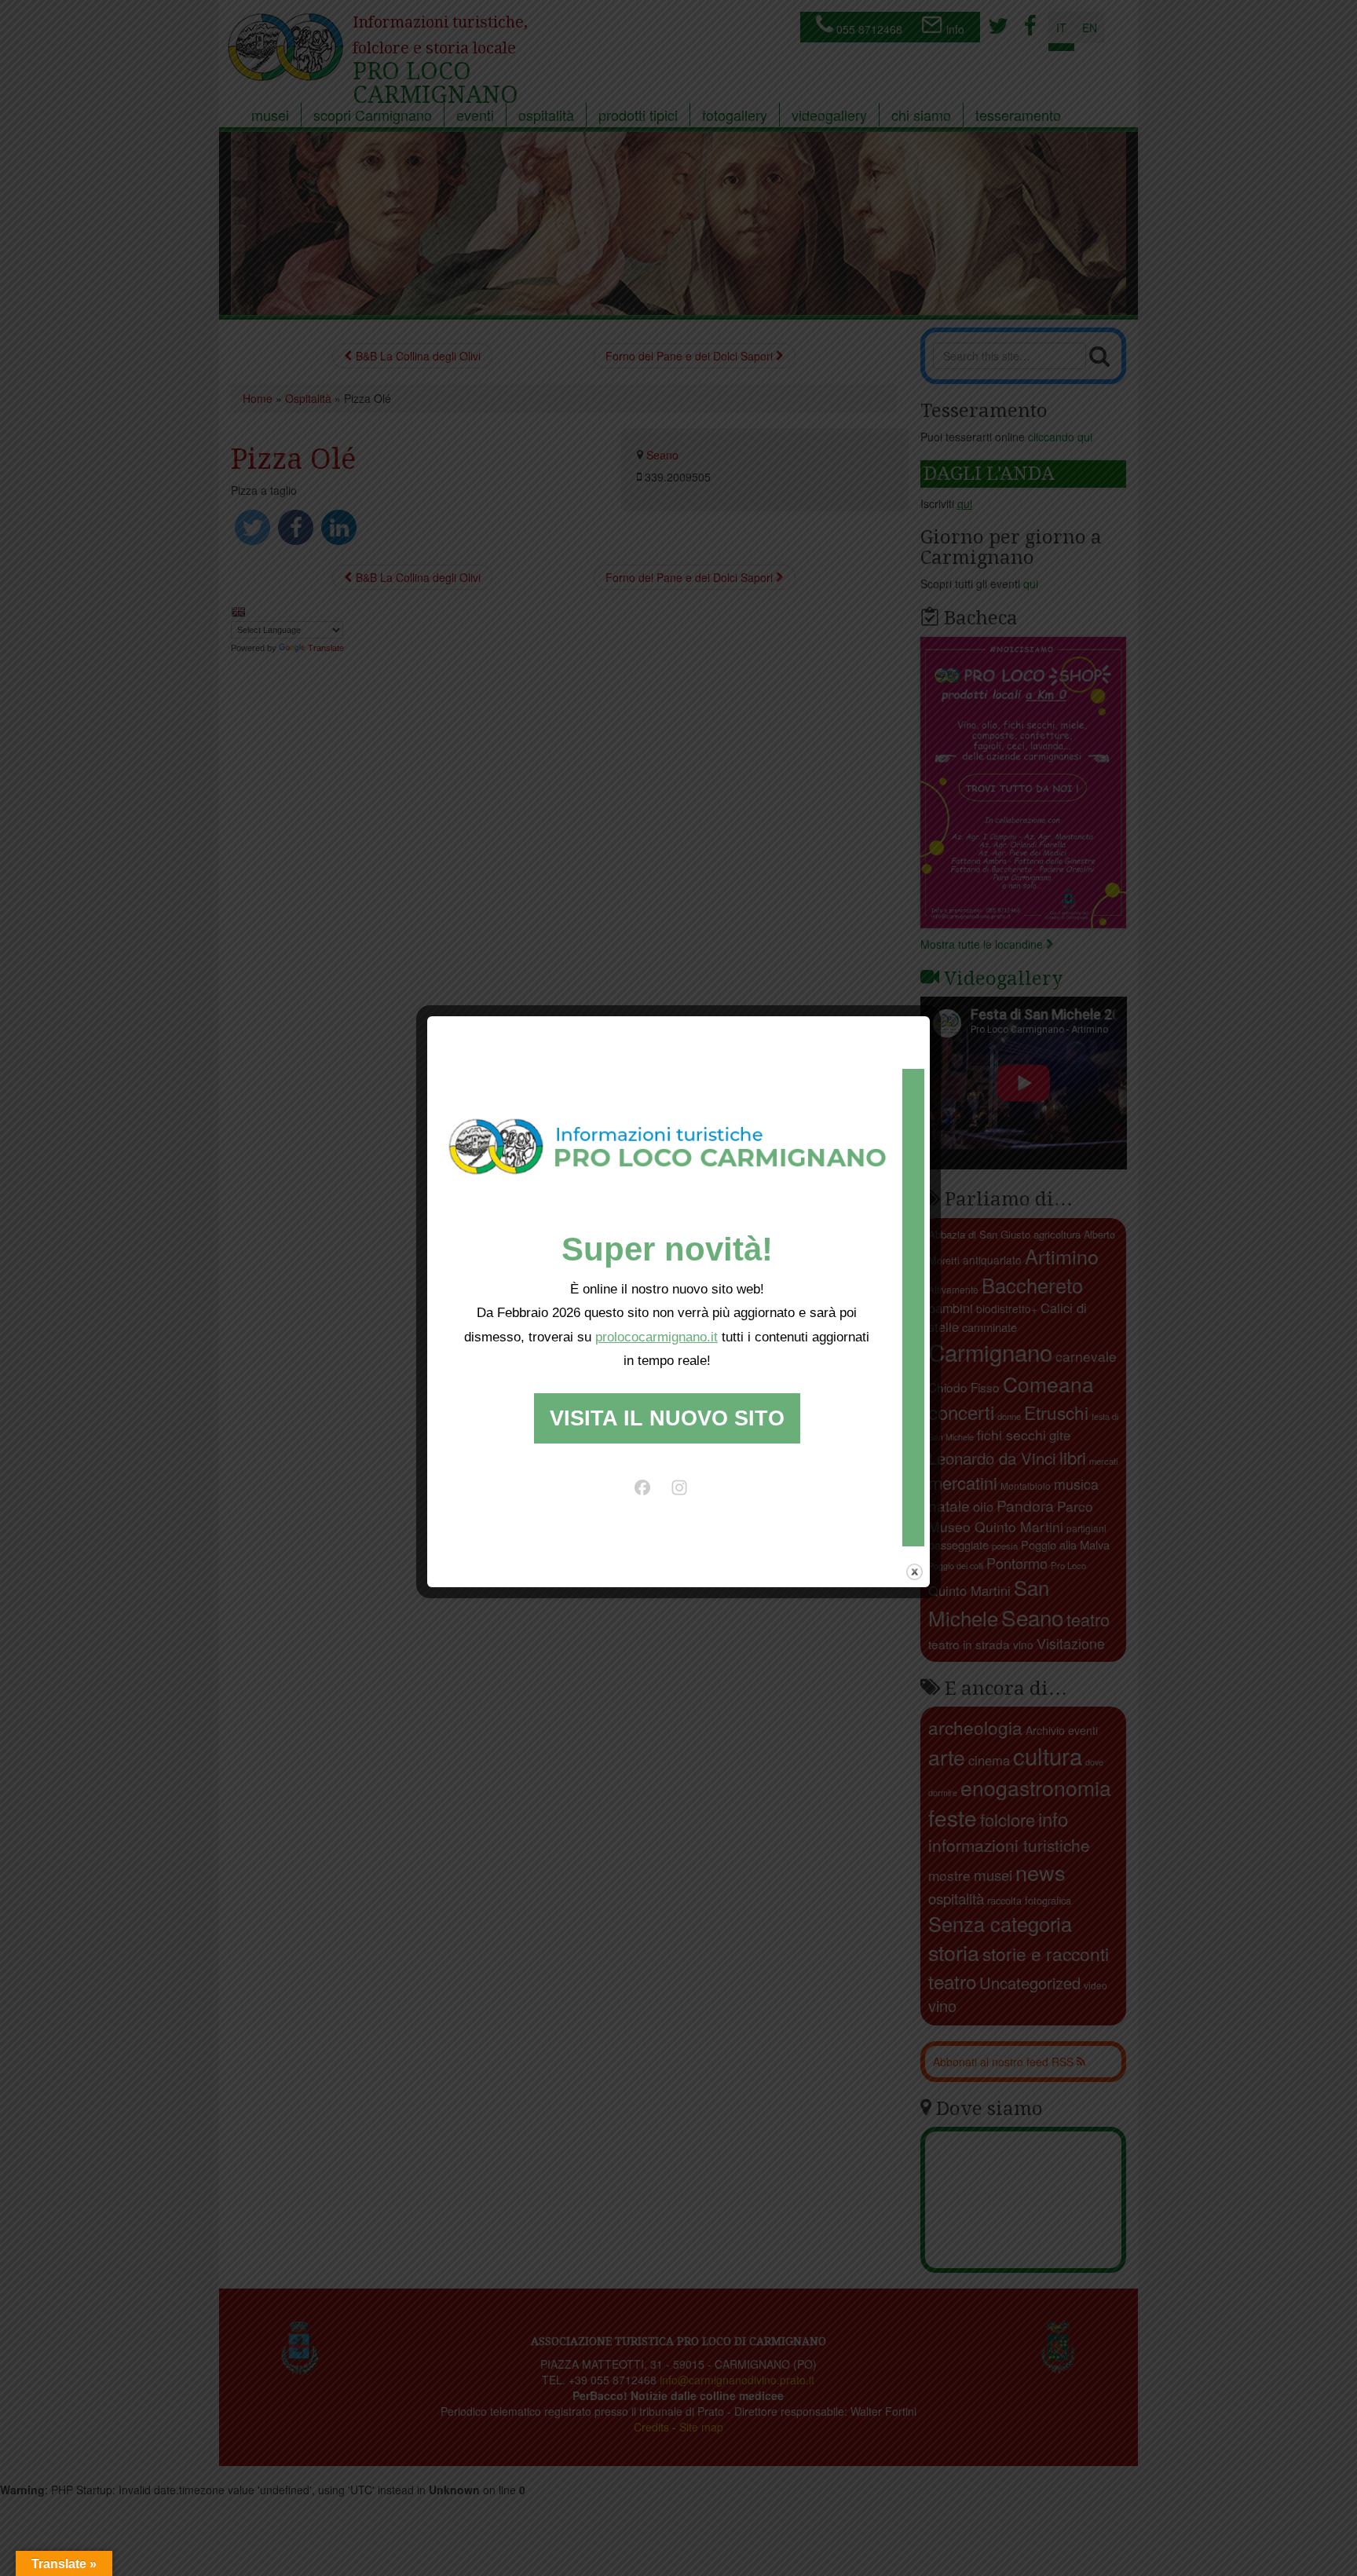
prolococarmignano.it (657, 1337)
